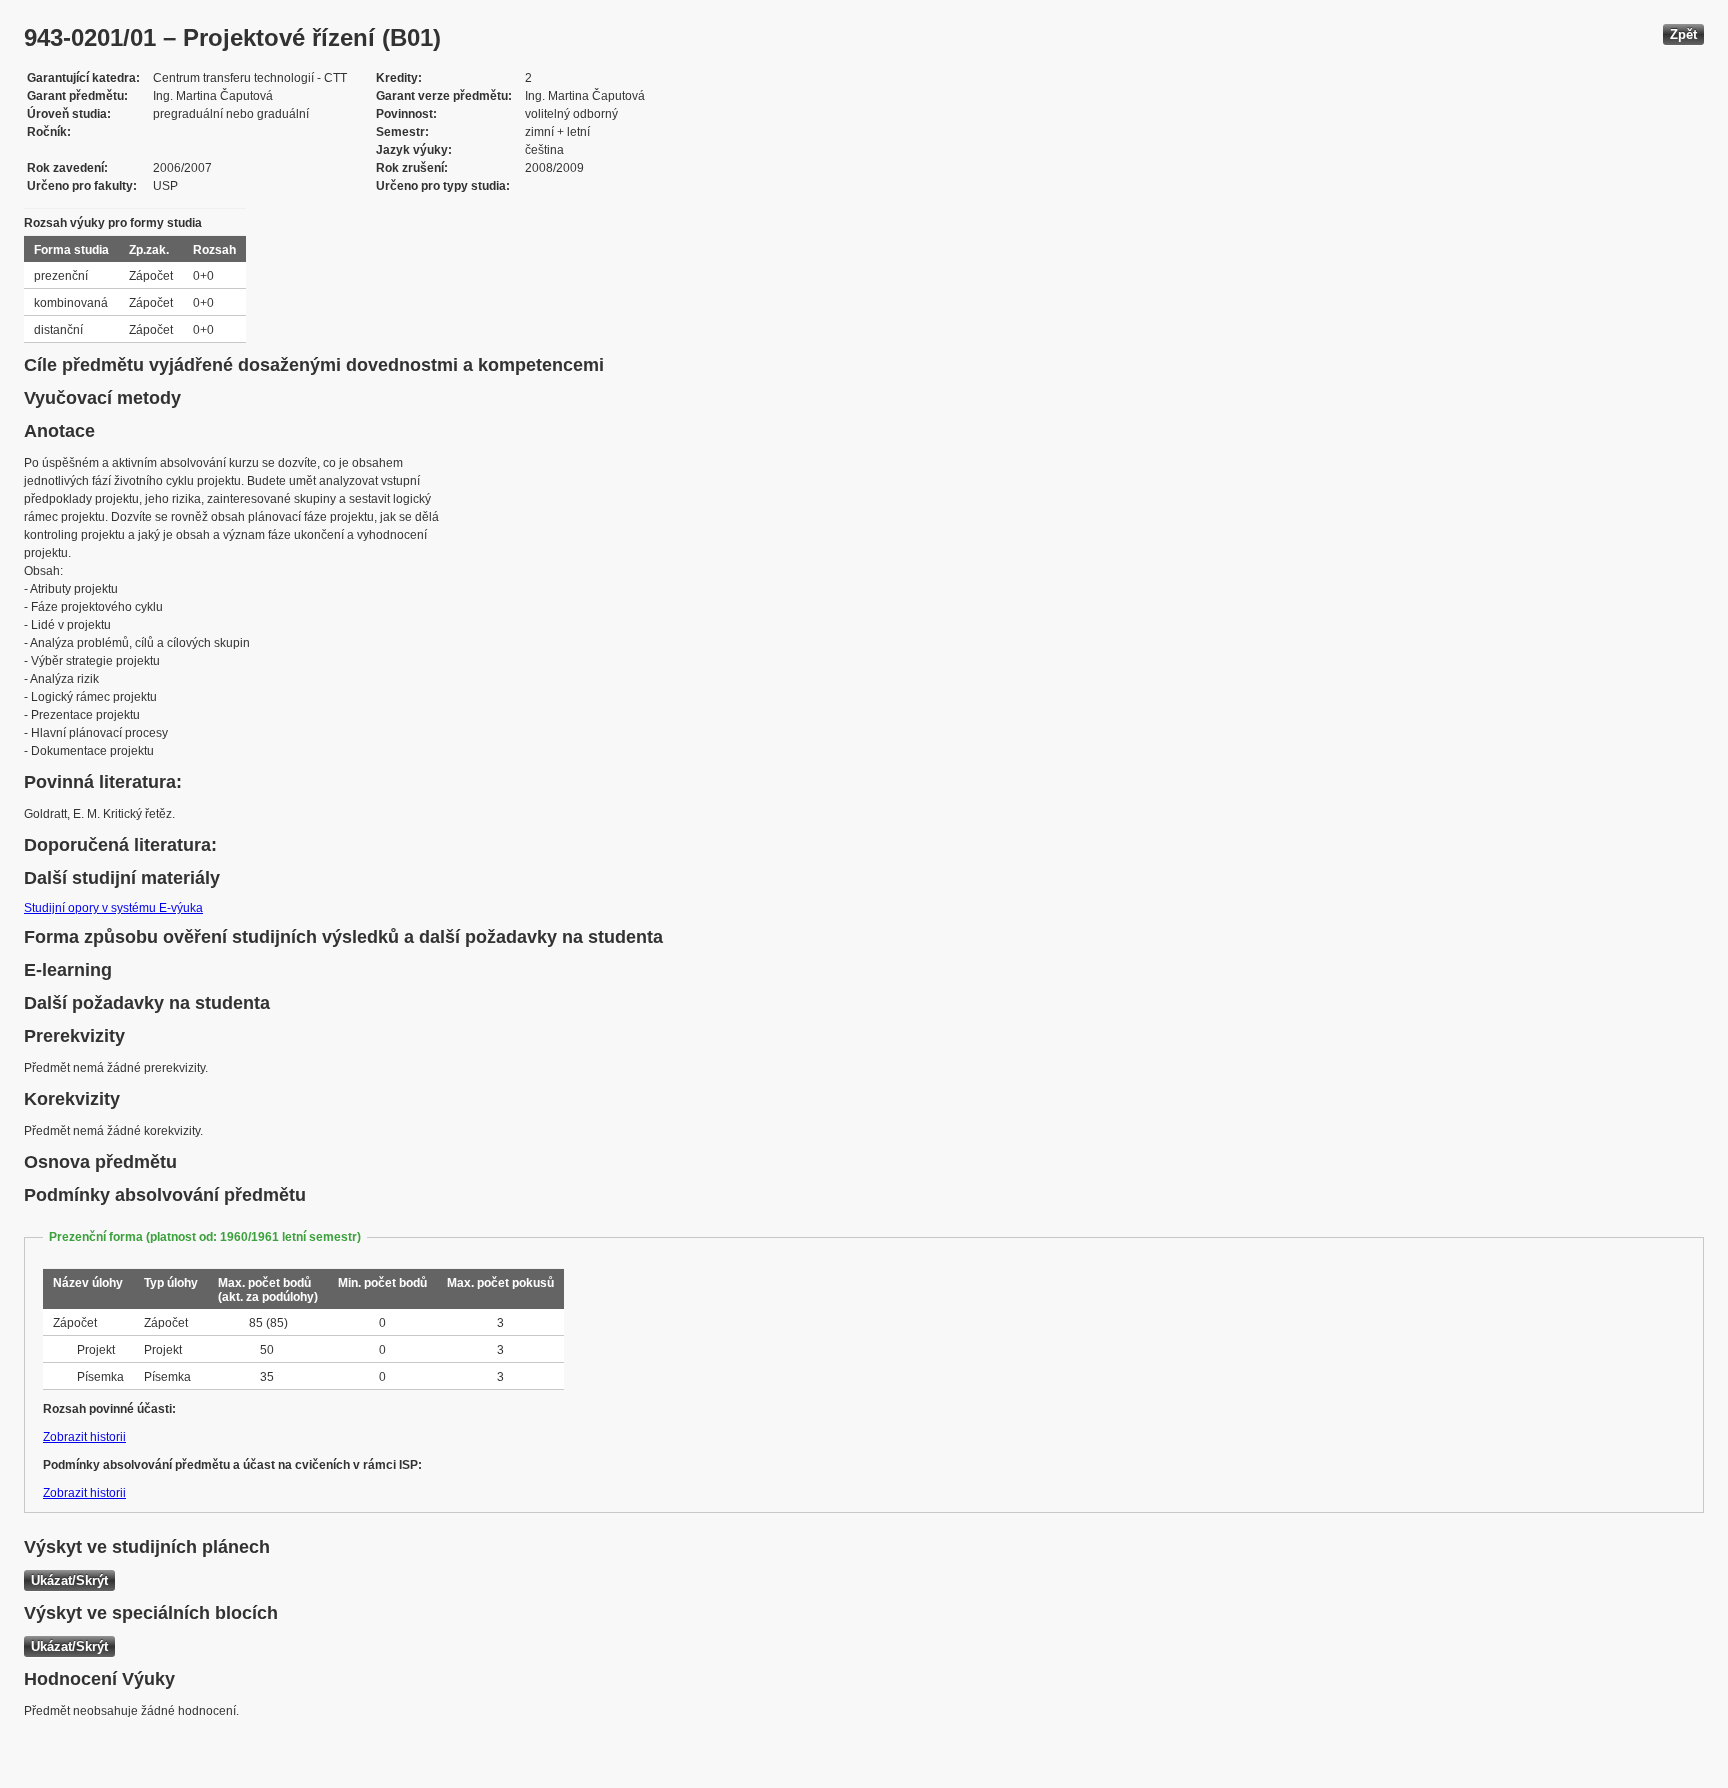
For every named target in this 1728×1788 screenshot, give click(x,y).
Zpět (1683, 34)
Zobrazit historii (84, 1437)
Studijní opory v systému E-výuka (113, 908)
